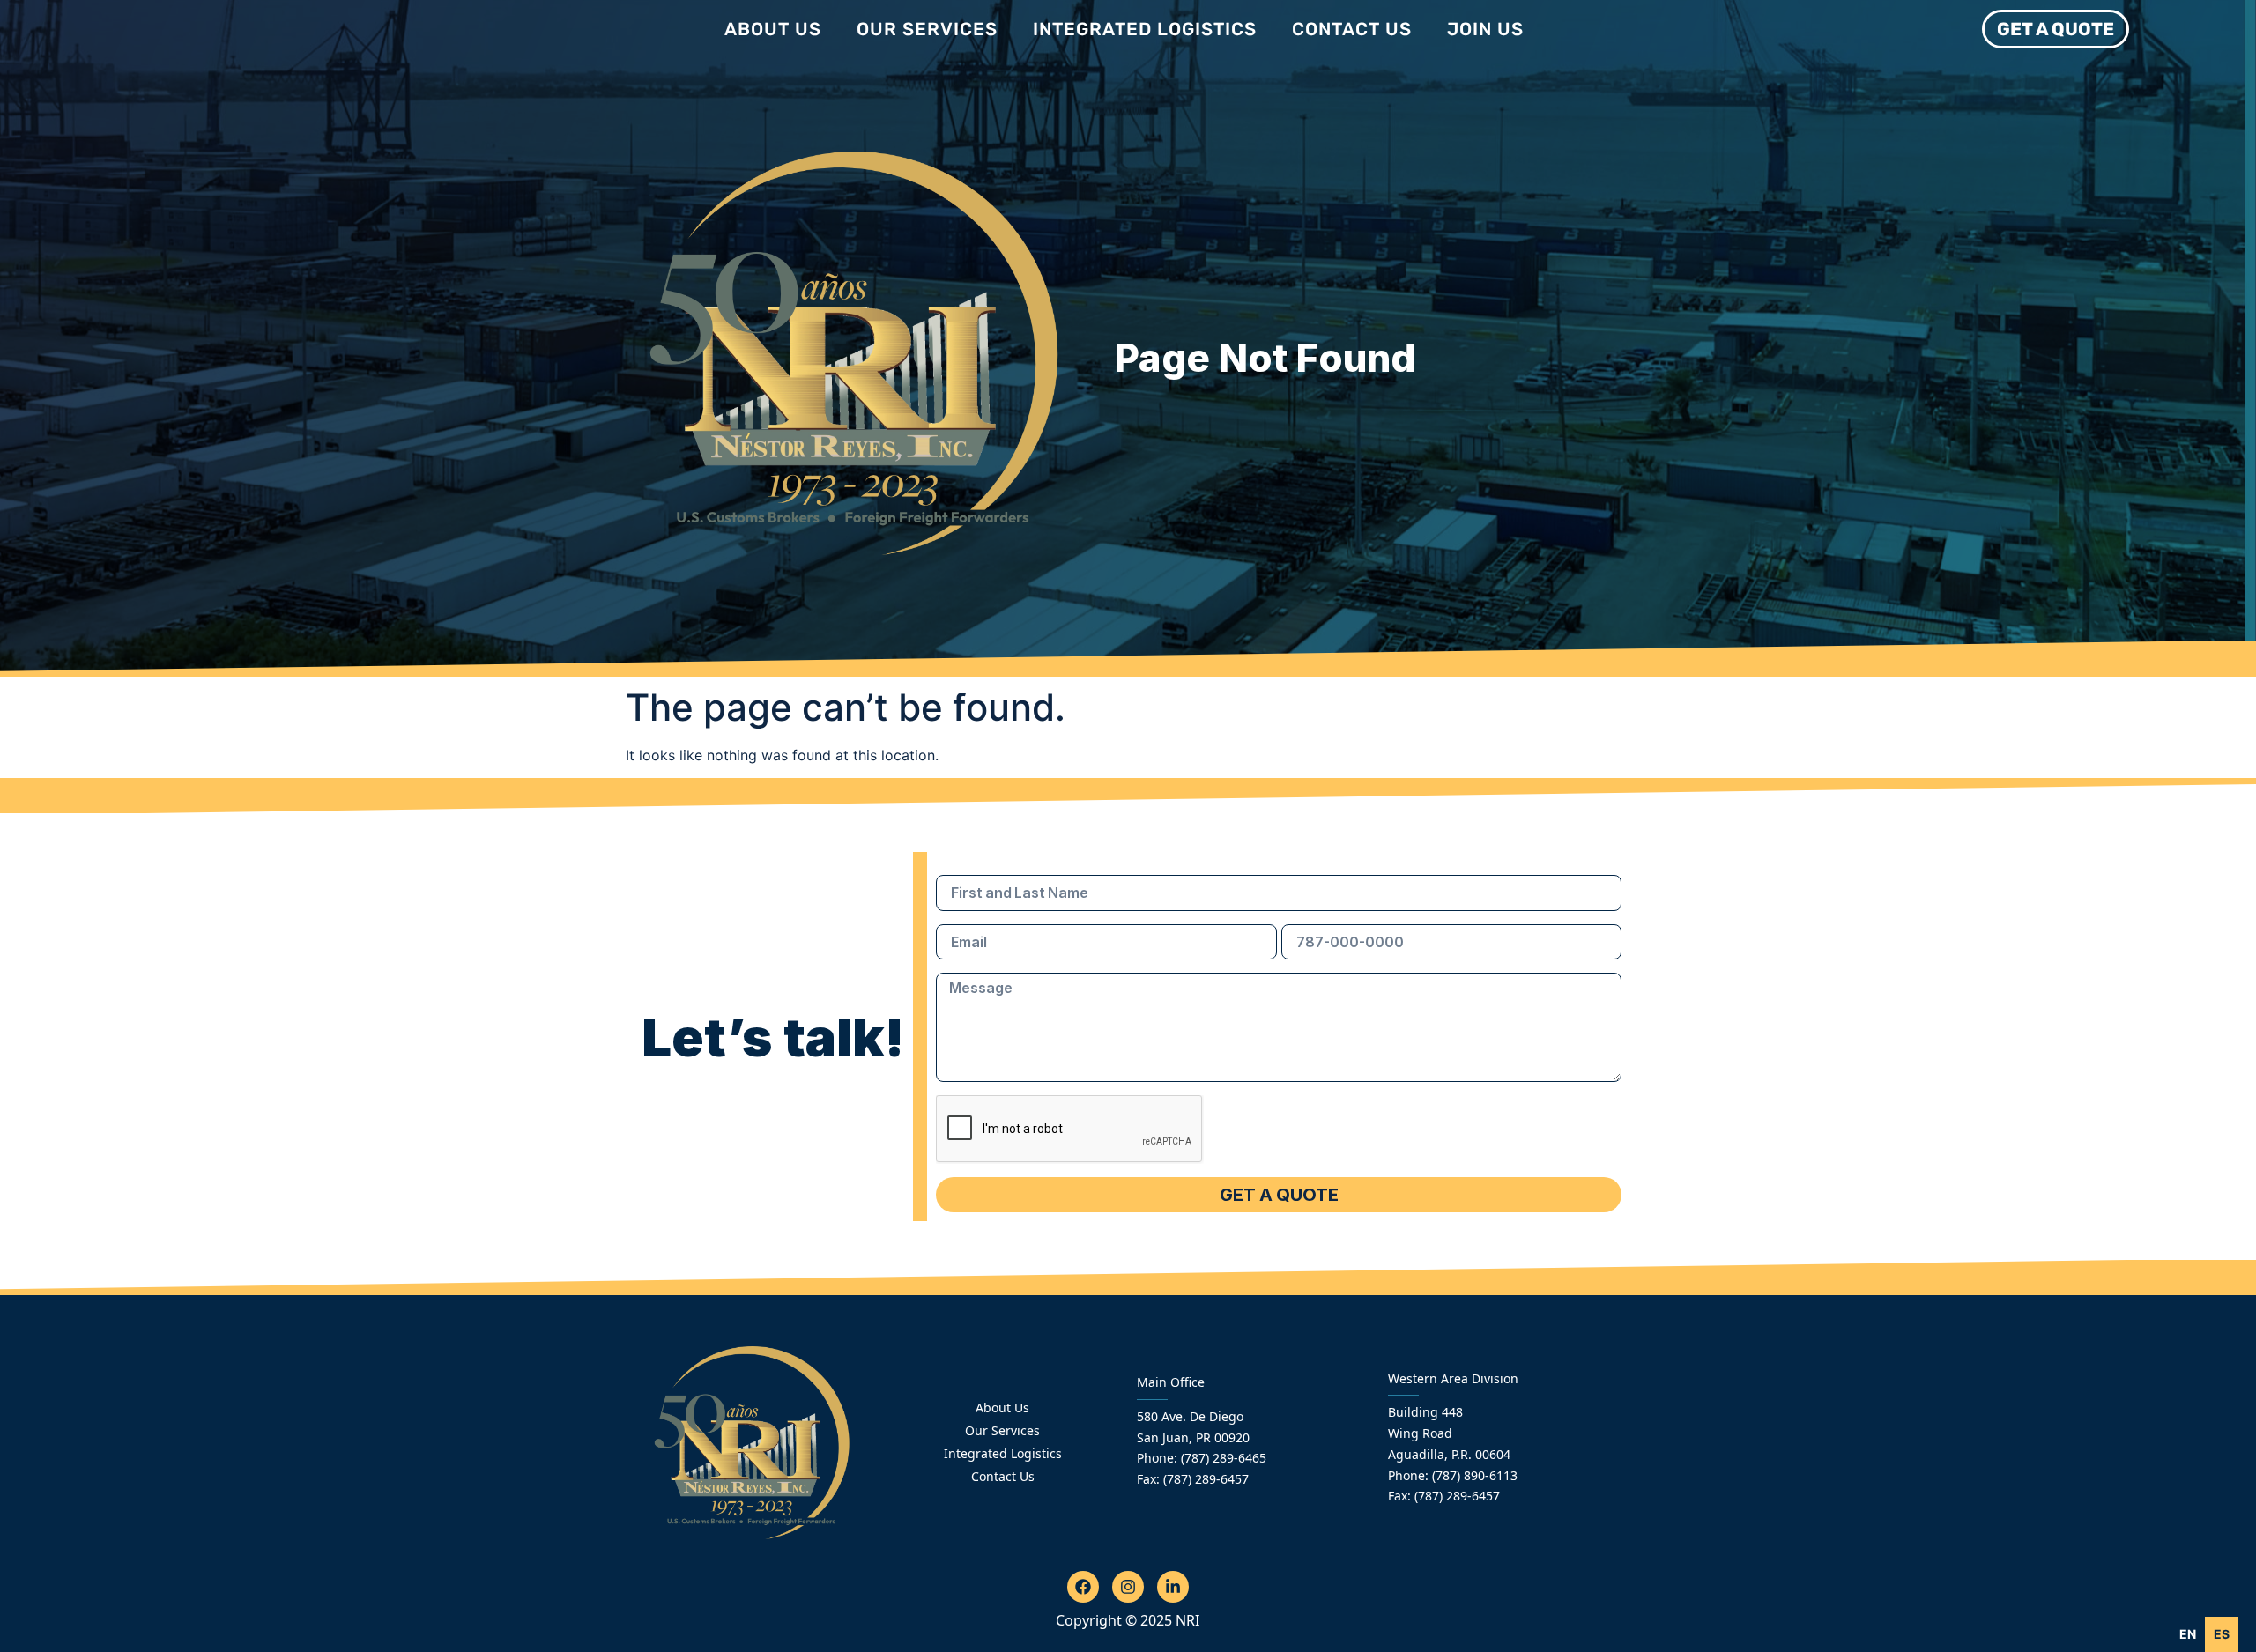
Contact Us (1352, 29)
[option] (2222, 1634)
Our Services (927, 29)
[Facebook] (1083, 1587)
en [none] (2188, 1634)
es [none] (2222, 1634)
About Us (773, 29)
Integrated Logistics (1145, 29)
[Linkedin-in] (1173, 1587)
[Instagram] (1128, 1587)
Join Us (1485, 29)
